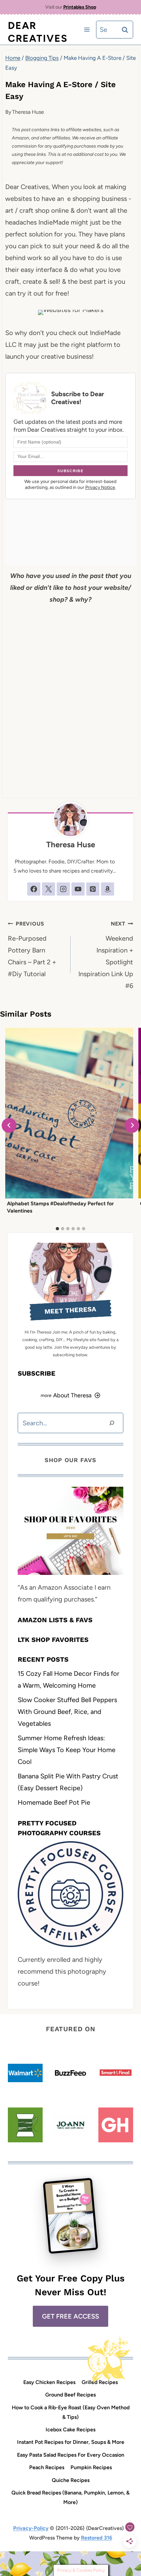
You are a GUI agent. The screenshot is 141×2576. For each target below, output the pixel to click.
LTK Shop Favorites (53, 1640)
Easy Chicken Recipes (49, 2382)
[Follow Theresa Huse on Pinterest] (93, 889)
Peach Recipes (47, 2467)
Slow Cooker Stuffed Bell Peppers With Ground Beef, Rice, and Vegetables (67, 1712)
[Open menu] (87, 30)
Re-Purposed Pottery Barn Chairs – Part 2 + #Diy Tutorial (32, 949)
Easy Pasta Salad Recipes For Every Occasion (71, 2455)
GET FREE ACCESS (70, 2316)
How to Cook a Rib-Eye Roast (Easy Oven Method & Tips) (71, 2412)
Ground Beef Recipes (70, 2395)
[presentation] (69, 1113)
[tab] (57, 1229)
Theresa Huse (28, 112)
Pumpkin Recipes (91, 2467)
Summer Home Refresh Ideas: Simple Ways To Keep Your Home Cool (67, 1750)
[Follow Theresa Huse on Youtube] (78, 889)
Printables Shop (80, 7)
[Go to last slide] (9, 1125)
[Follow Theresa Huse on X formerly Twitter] (49, 889)
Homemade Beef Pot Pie (54, 1802)
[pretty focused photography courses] (70, 1894)
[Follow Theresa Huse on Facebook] (34, 889)
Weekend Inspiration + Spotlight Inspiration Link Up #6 (106, 955)
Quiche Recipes (71, 2480)
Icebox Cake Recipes (70, 2430)
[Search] (112, 1423)
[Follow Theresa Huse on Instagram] (63, 889)
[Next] (132, 1125)
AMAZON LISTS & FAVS (55, 1620)
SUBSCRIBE (37, 1373)
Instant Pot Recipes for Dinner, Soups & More (71, 2442)
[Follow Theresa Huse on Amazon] (108, 889)
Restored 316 (97, 2538)
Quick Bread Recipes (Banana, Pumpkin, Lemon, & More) (70, 2497)
